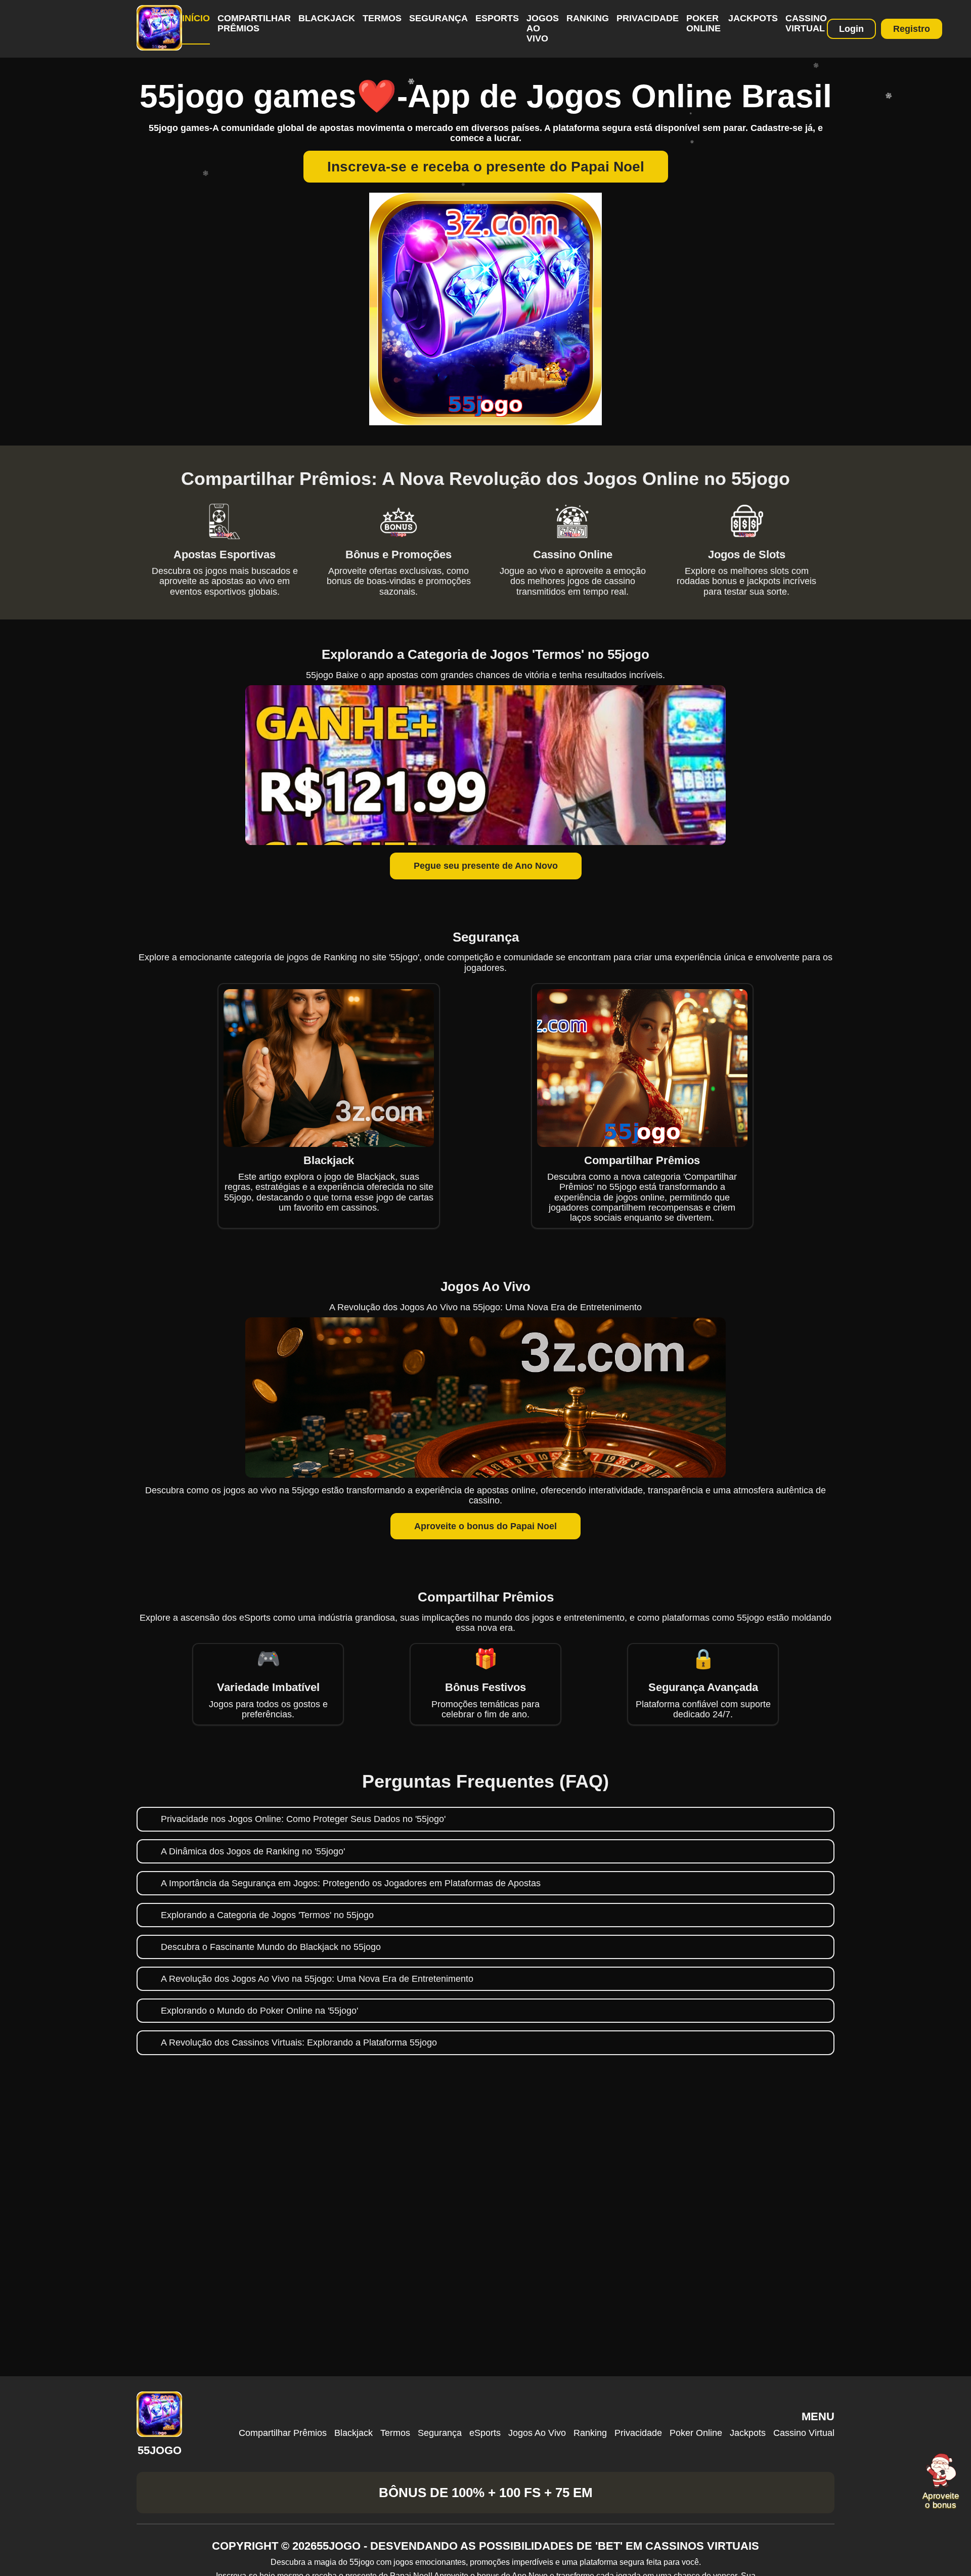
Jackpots (753, 18)
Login (851, 29)
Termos (382, 18)
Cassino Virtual (806, 23)
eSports (497, 18)
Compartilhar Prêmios (254, 23)
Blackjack (327, 18)
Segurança (438, 18)
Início (196, 18)
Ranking (588, 18)
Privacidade (648, 18)
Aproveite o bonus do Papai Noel (485, 1526)
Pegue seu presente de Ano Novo (486, 866)
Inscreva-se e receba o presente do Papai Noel (486, 167)
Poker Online (703, 23)
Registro (912, 29)
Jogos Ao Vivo (537, 2433)
